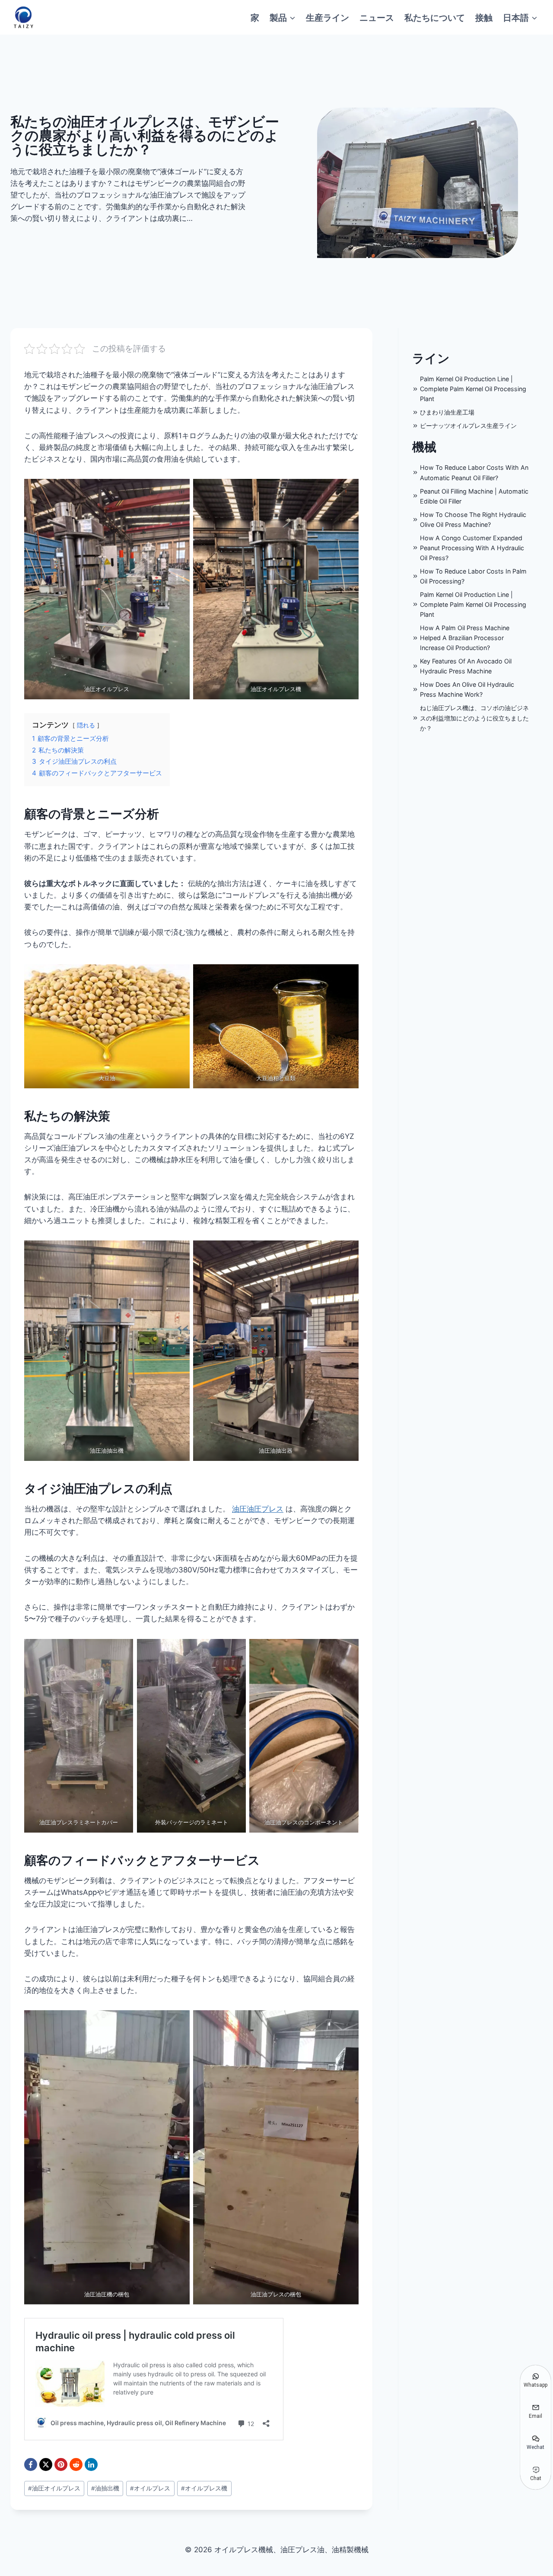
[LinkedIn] (91, 2464)
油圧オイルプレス (54, 2488)
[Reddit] (76, 2464)
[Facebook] (31, 2464)
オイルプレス (150, 2488)
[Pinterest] (61, 2464)
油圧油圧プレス (258, 1509)
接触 (484, 17)
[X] (46, 2464)
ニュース (377, 17)
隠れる (86, 725)
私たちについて (435, 17)
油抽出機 (105, 2488)
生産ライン (327, 17)
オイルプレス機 (204, 2488)
